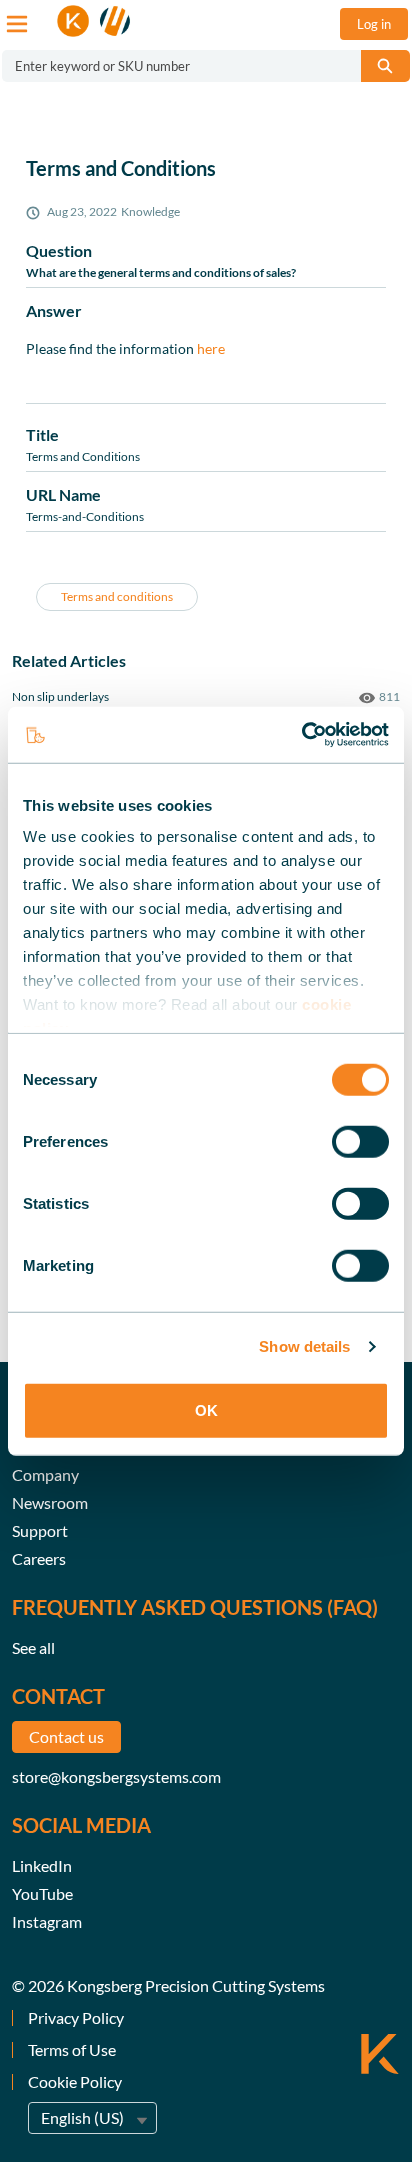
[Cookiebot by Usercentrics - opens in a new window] (301, 735)
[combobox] (173, 66)
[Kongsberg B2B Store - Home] (94, 21)
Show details (304, 1346)
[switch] (360, 1141)
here (211, 348)
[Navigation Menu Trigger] (17, 24)
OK (206, 1409)
